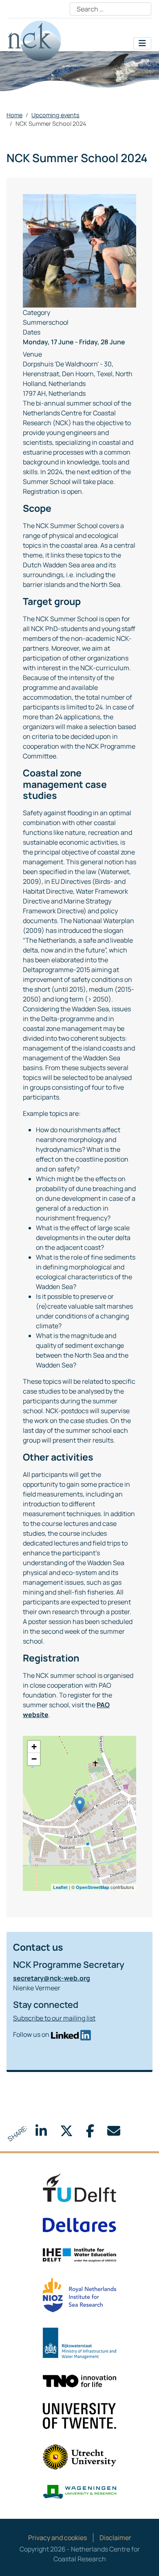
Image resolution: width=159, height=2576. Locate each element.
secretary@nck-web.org (52, 1978)
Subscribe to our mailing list (54, 2018)
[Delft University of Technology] (79, 2187)
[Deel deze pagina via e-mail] (114, 2133)
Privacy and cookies (57, 2538)
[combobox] (110, 9)
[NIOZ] (79, 2295)
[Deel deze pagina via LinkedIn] (41, 2133)
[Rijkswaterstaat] (79, 2343)
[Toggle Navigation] (142, 43)
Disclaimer (115, 2538)
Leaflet (60, 1887)
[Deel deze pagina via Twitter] (66, 2133)
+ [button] (34, 1747)
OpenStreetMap (93, 1887)
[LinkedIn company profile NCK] (71, 2034)
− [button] (34, 1759)
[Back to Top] (145, 2561)
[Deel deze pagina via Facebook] (90, 2133)
